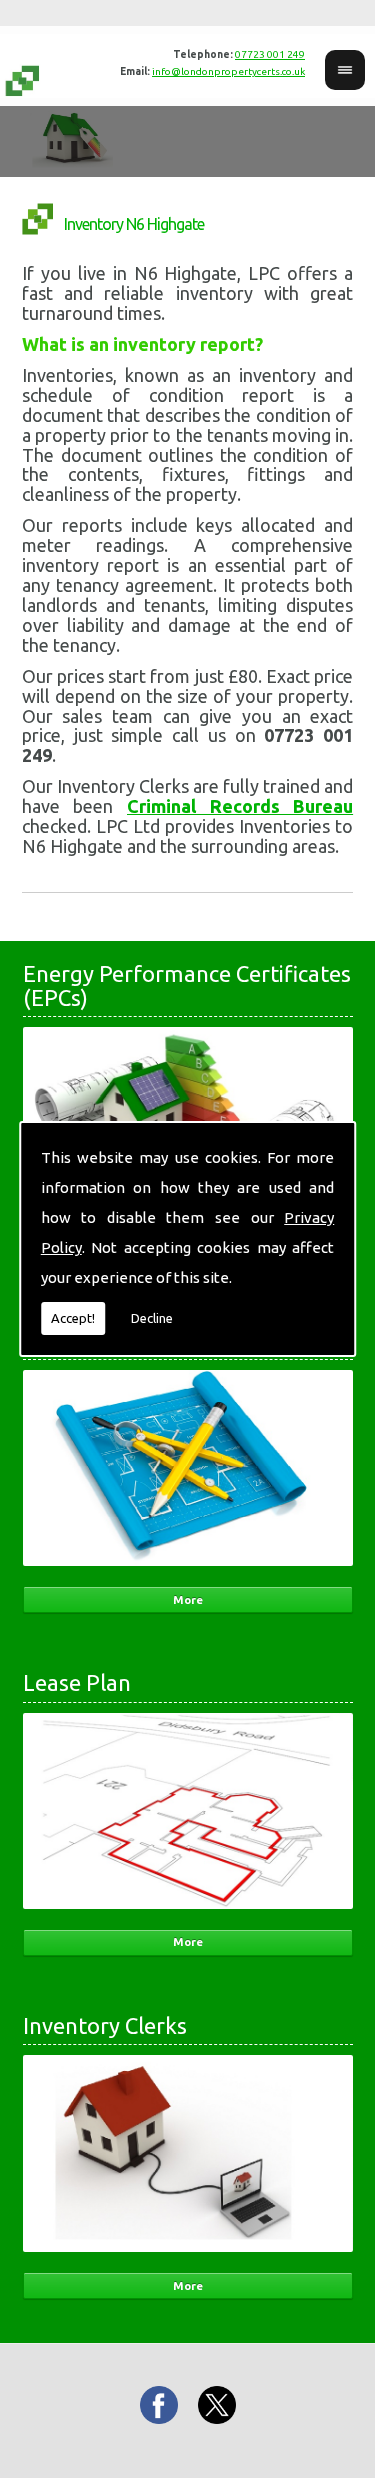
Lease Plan (77, 1682)
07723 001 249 (270, 54)
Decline (152, 1318)
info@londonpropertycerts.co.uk (228, 71)
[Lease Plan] (188, 1915)
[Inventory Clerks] (188, 2258)
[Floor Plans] (188, 1572)
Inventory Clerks (105, 2025)
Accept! (73, 1318)
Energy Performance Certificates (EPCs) (187, 985)
